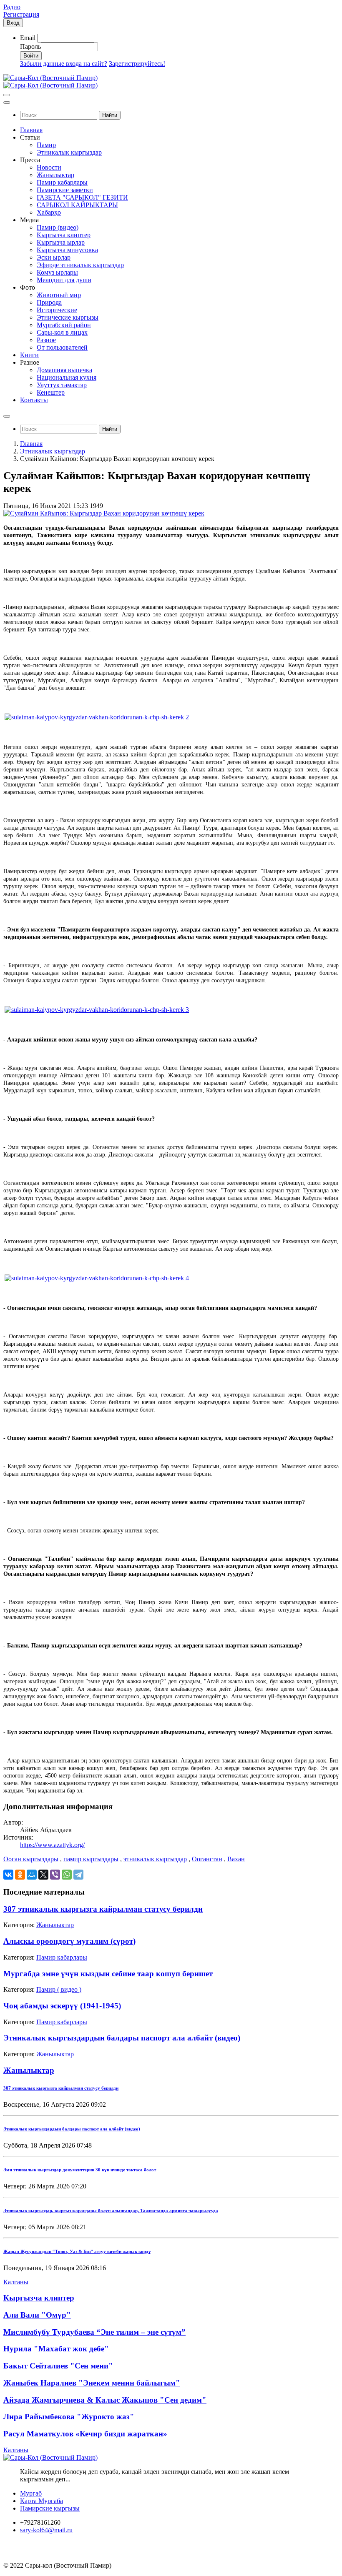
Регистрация (21, 14)
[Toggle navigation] (7, 95)
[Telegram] (78, 1875)
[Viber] (55, 1875)
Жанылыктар (55, 1925)
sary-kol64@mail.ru (46, 2530)
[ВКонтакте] (8, 1875)
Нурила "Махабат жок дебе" (56, 2349)
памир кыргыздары (91, 1859)
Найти (110, 115)
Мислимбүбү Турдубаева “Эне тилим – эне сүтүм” (94, 2332)
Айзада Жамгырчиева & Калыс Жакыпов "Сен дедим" (105, 2400)
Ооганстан (207, 1859)
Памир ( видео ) (59, 1989)
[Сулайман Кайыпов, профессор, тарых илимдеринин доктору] (97, 717)
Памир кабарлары (62, 1957)
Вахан (236, 1859)
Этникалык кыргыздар (53, 451)
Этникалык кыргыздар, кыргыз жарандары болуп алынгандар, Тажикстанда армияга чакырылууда (111, 2211)
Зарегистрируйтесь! (137, 64)
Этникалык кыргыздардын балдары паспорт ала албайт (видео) (122, 2038)
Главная (31, 444)
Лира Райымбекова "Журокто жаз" (69, 2417)
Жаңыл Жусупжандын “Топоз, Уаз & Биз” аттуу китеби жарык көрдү (77, 2251)
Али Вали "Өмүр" (37, 2315)
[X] (43, 1875)
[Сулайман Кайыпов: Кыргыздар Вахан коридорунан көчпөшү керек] (104, 513)
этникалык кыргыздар (155, 1859)
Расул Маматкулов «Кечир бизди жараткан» (85, 2434)
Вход (13, 23)
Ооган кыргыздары (31, 1859)
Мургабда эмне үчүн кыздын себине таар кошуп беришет (108, 1974)
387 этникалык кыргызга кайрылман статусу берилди (103, 1909)
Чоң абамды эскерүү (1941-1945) (62, 2006)
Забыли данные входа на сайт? (64, 64)
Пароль (30, 46)
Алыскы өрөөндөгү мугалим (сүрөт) (69, 1941)
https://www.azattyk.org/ (52, 1845)
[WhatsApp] (67, 1875)
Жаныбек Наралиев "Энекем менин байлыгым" (92, 2383)
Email (28, 38)
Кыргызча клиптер (39, 2298)
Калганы (16, 2282)
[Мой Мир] (32, 1875)
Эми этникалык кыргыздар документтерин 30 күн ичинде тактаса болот (80, 2170)
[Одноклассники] (20, 1875)
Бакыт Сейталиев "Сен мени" (58, 2366)
